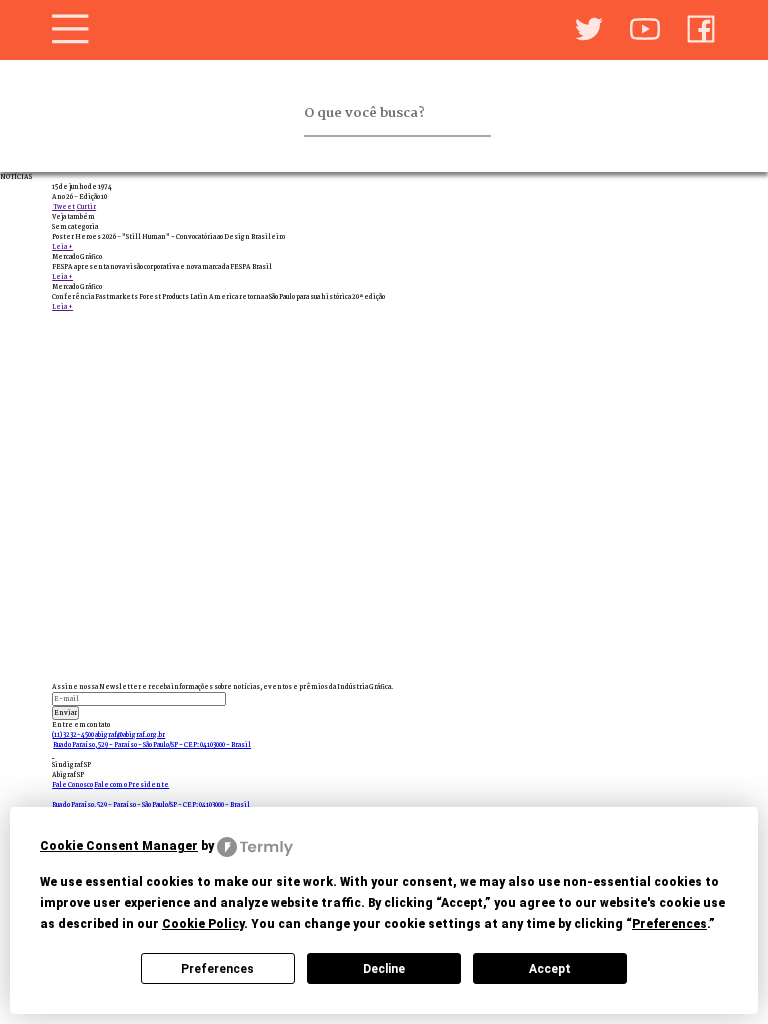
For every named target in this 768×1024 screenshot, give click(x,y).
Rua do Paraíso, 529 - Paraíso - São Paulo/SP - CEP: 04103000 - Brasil (152, 745)
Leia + (62, 247)
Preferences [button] (669, 924)
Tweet (63, 207)
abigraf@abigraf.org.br (130, 735)
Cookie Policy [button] (203, 924)
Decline (384, 969)
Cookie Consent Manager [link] (119, 846)
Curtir (86, 207)
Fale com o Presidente (131, 785)
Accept (550, 969)
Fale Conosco (72, 785)
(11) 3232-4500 (73, 735)
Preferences (217, 969)
